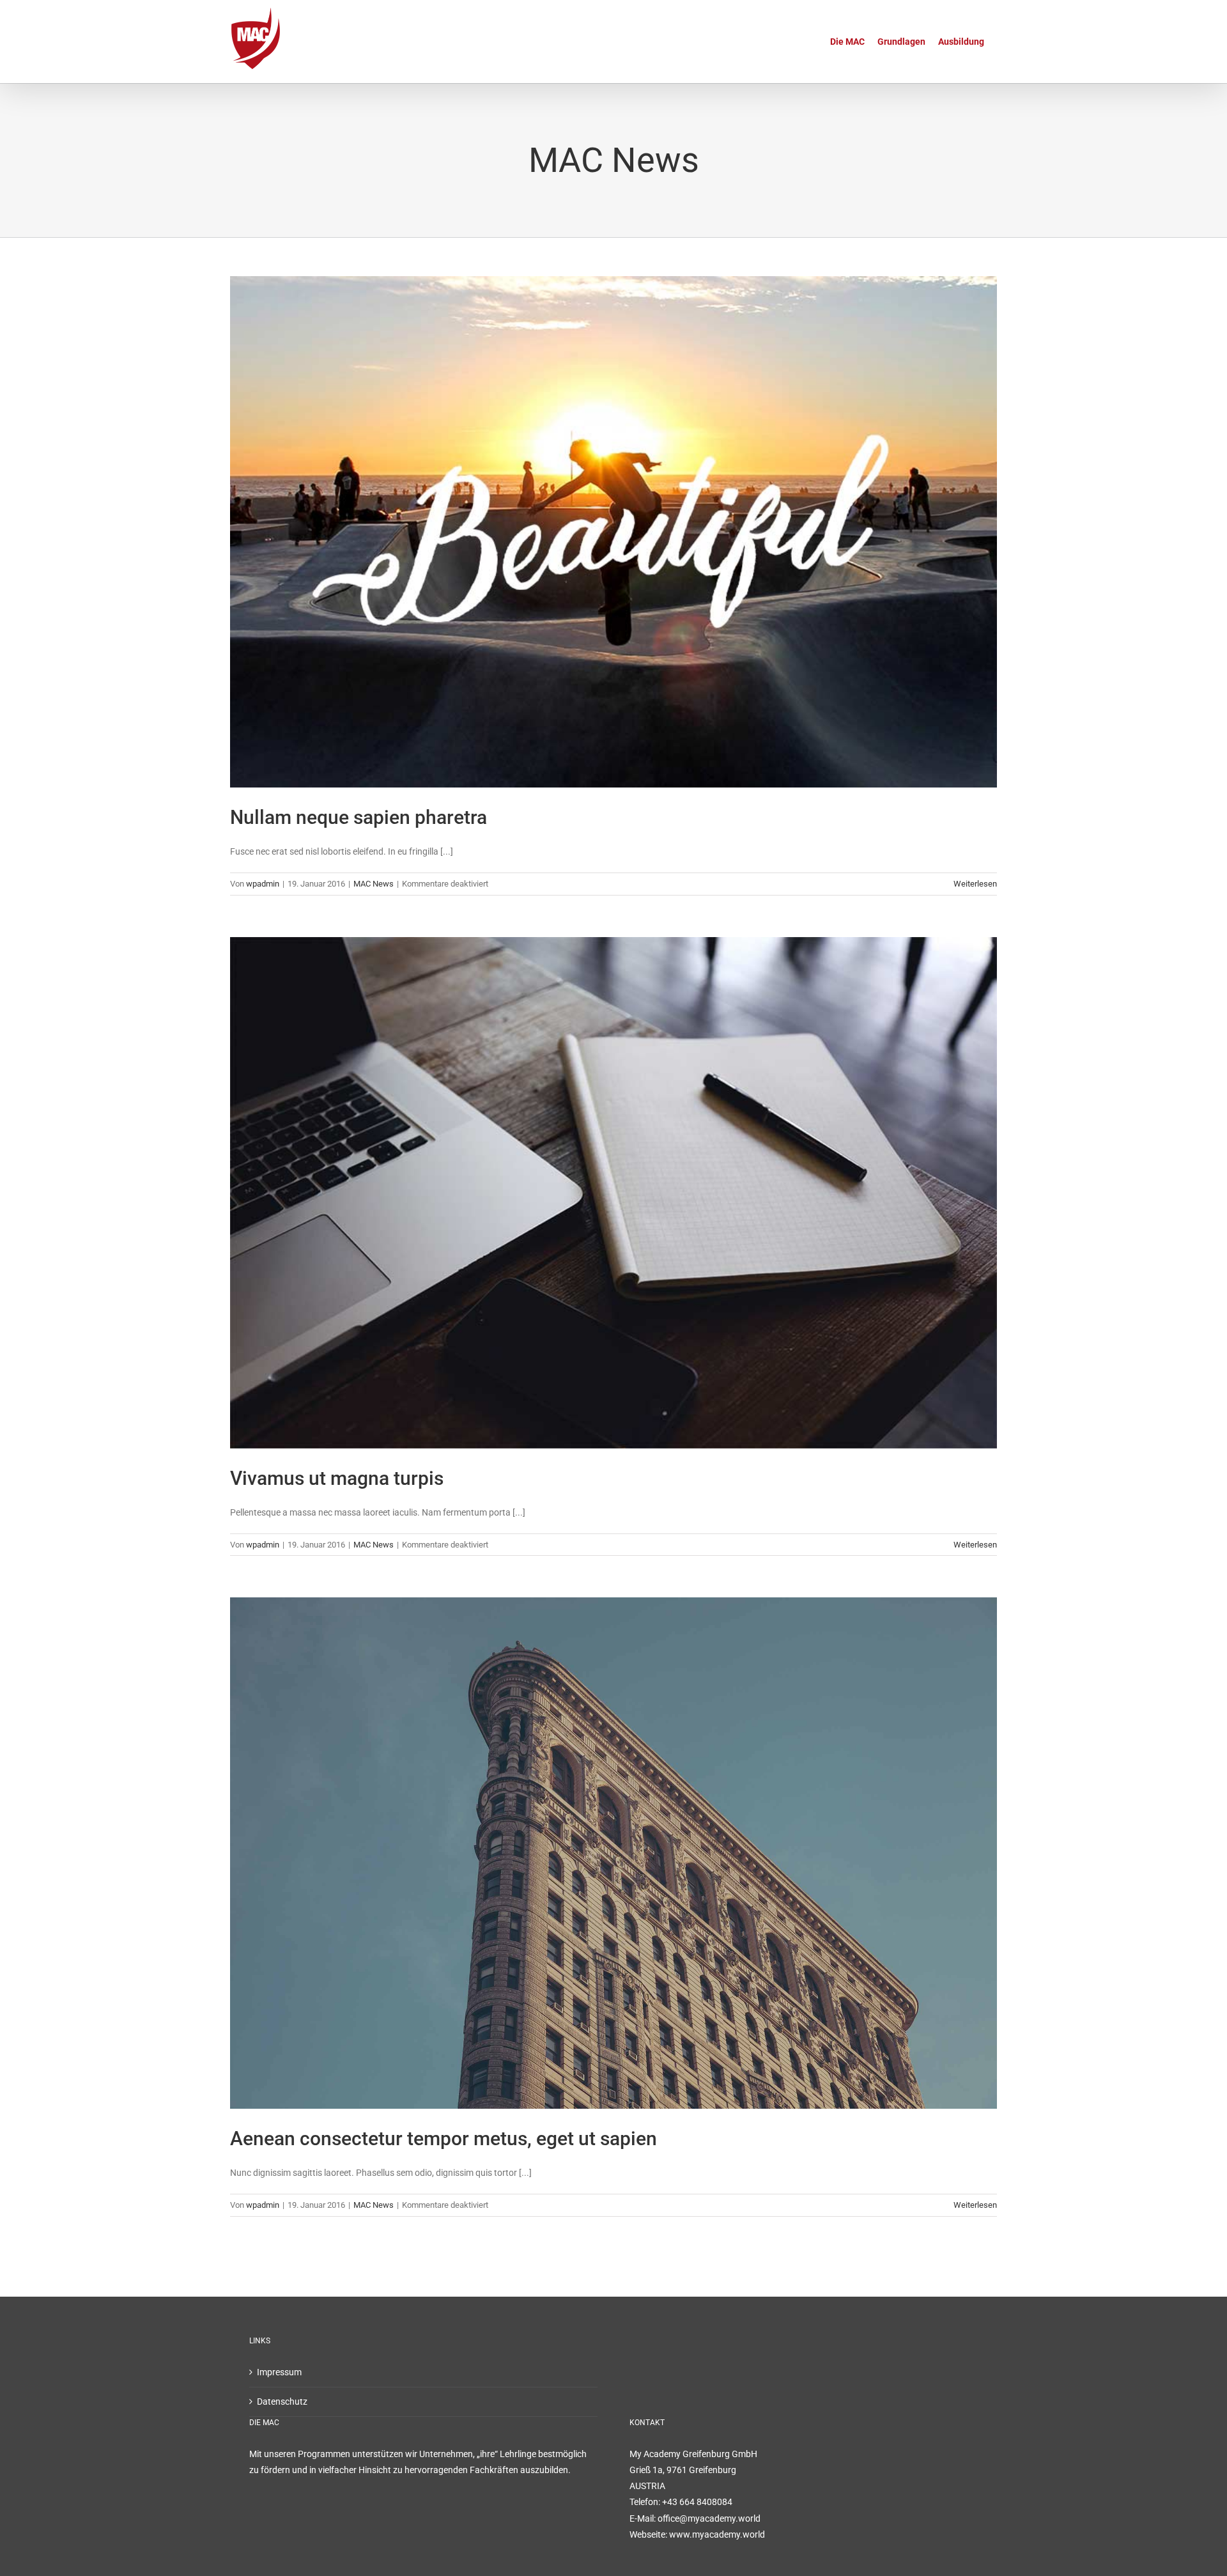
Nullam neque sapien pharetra (359, 817)
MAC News (374, 884)
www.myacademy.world (717, 2534)
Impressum (279, 2372)
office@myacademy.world (709, 2518)
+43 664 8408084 (697, 2502)
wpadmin (263, 884)
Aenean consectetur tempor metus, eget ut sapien (444, 2138)
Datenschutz (282, 2401)
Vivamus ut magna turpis (337, 1478)
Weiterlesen (975, 884)
